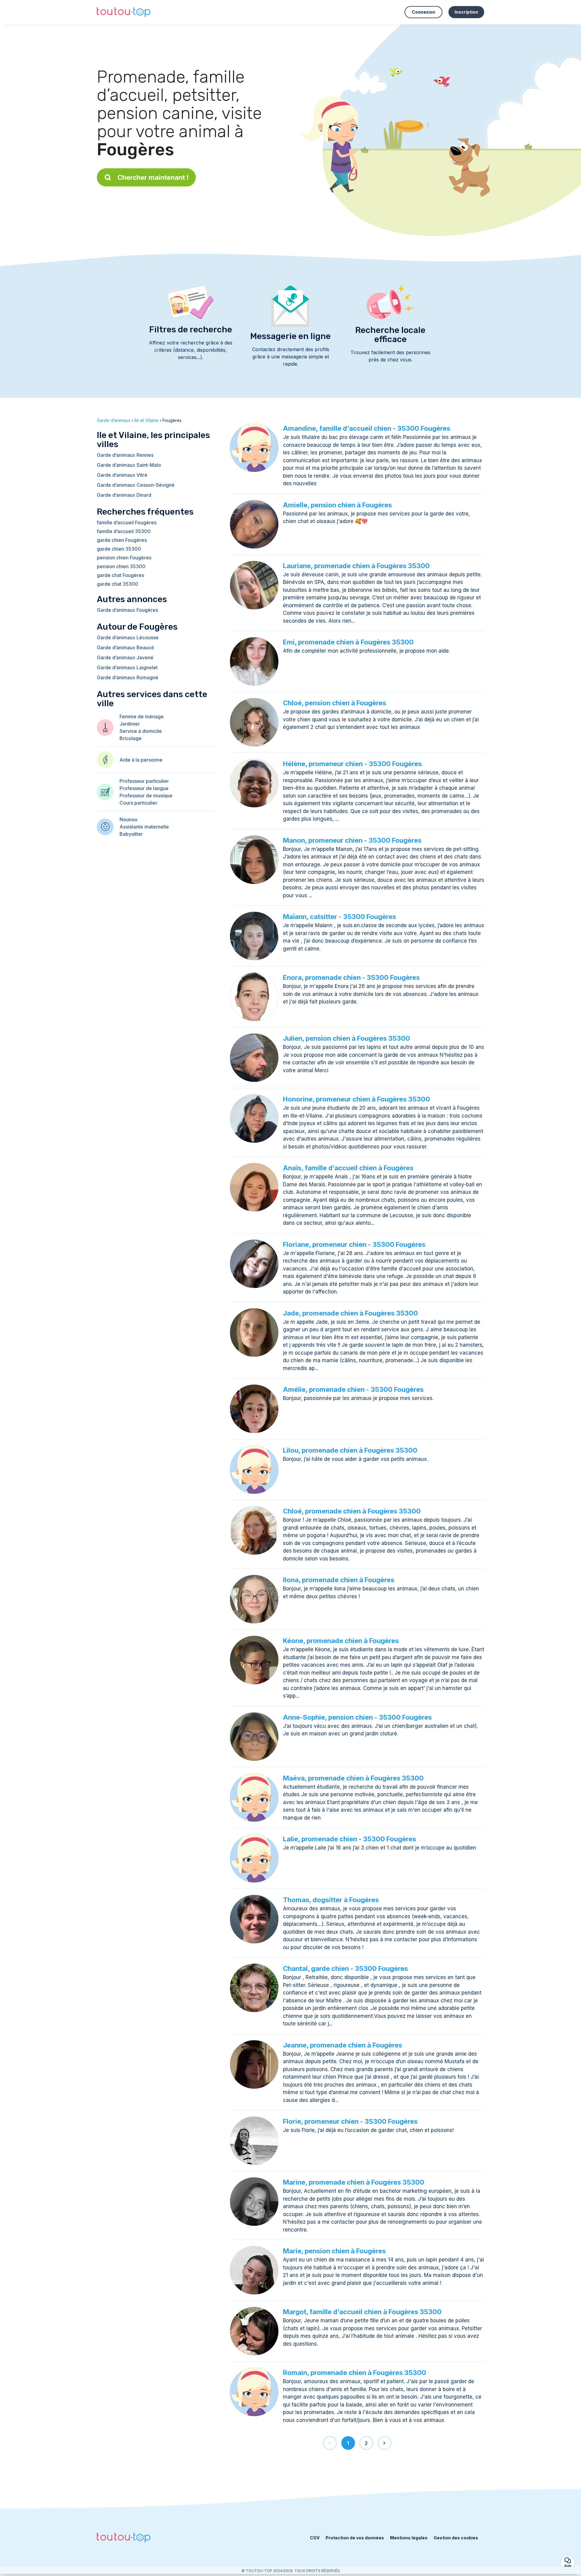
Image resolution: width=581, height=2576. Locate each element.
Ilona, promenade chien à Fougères (339, 1580)
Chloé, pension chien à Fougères (335, 703)
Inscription (466, 12)
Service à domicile (141, 731)
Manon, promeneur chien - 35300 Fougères (352, 840)
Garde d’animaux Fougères (127, 610)
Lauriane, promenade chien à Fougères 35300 (356, 566)
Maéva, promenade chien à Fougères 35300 (353, 1778)
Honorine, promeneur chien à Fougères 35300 (356, 1099)
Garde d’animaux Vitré (122, 475)
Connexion (423, 12)
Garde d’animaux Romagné (128, 677)
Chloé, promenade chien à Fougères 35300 (352, 1511)
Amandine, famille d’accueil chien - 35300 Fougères (367, 428)
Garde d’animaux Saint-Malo (129, 465)
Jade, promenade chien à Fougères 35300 (350, 1313)
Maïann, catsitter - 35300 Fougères (340, 917)
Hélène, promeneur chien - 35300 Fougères (352, 764)
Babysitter (131, 834)
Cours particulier (138, 803)
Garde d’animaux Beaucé (125, 647)
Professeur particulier (144, 781)
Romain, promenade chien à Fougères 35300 (355, 2373)
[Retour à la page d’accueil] (124, 12)
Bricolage (131, 738)
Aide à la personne (141, 760)
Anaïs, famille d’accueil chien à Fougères (348, 1168)
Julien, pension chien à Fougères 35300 (346, 1038)
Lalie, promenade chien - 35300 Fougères (350, 1839)
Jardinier (130, 724)
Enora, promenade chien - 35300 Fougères (351, 977)
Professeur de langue (144, 788)
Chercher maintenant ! (153, 177)
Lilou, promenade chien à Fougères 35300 (350, 1450)
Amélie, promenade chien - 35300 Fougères (353, 1389)
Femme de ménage (142, 716)
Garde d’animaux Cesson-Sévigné (136, 485)
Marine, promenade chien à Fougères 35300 (354, 2182)
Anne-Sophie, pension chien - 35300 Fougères (357, 1717)
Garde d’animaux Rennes (125, 455)
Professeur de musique (146, 796)
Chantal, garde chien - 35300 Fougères (345, 1968)
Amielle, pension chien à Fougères (337, 505)
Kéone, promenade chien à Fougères (341, 1641)
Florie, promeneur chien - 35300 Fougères (350, 2121)
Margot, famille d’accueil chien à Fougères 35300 (362, 2312)
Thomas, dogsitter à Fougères (331, 1900)
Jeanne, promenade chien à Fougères (343, 2045)
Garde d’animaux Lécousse (128, 637)
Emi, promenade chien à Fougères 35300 (348, 642)
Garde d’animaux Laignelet (127, 667)
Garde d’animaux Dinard (124, 495)
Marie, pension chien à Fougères (334, 2251)
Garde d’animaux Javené (125, 657)
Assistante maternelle (144, 827)
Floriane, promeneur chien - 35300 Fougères (354, 1244)
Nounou (128, 819)
